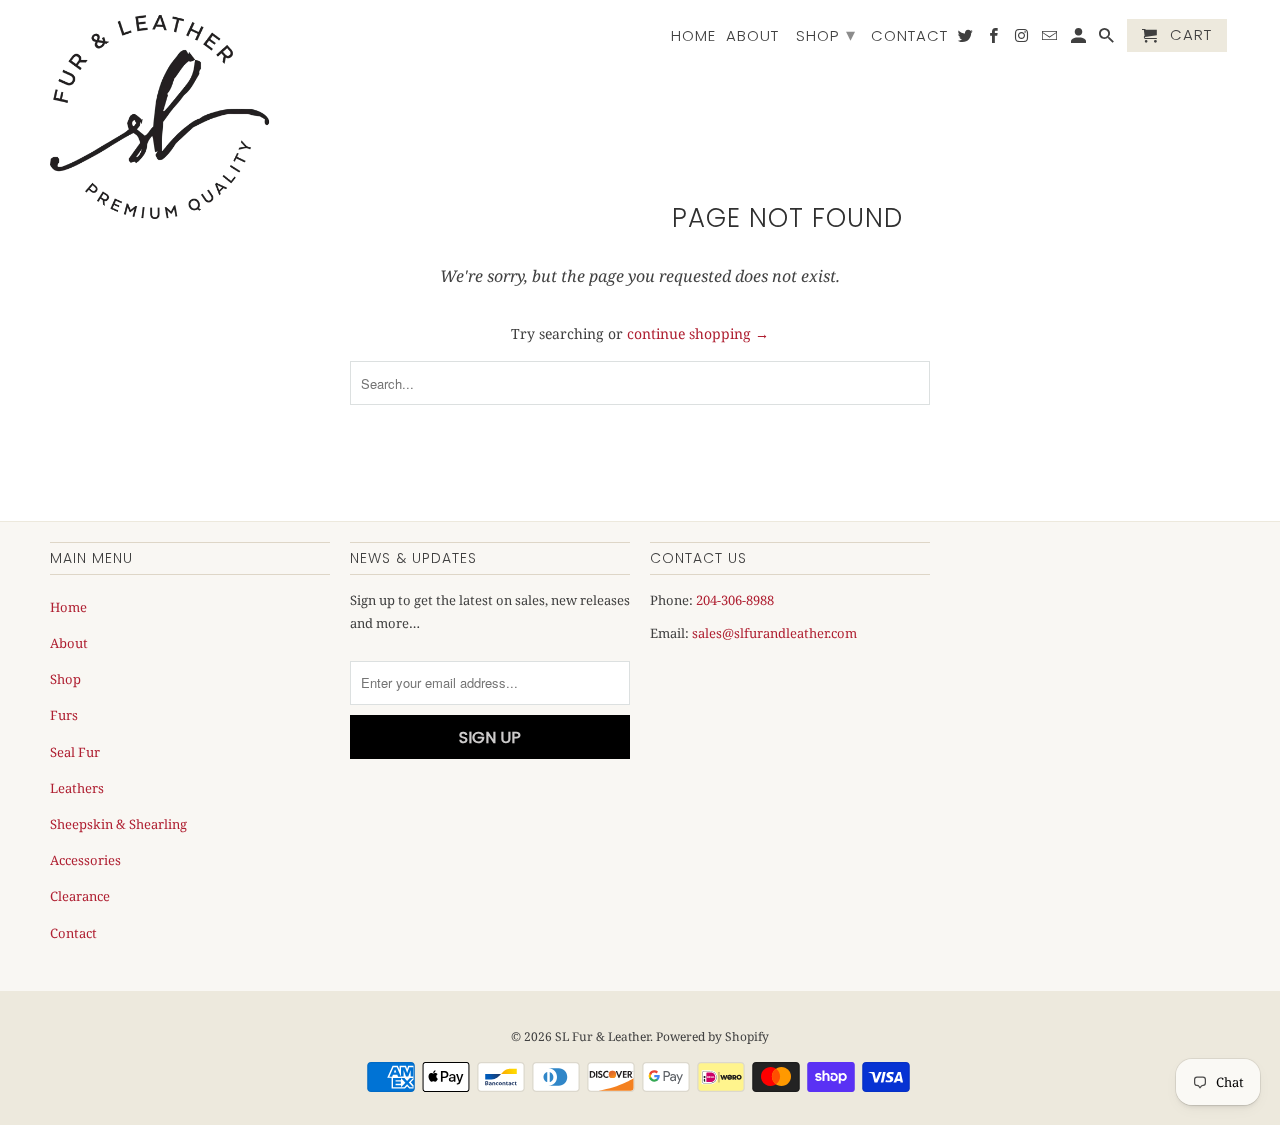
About (752, 36)
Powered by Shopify (712, 1036)
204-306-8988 (735, 600)
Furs (64, 715)
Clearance (80, 896)
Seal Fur (75, 752)
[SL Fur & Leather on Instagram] (1023, 39)
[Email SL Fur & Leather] (1051, 39)
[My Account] (1080, 39)
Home (693, 36)
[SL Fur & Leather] (160, 117)
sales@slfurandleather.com (774, 633)
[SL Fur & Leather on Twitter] (967, 39)
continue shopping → (698, 333)
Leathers (77, 788)
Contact (909, 36)
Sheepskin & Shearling (118, 824)
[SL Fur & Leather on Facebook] (995, 39)
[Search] (1108, 39)
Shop (826, 34)
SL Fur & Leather (602, 1036)
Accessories (85, 860)
